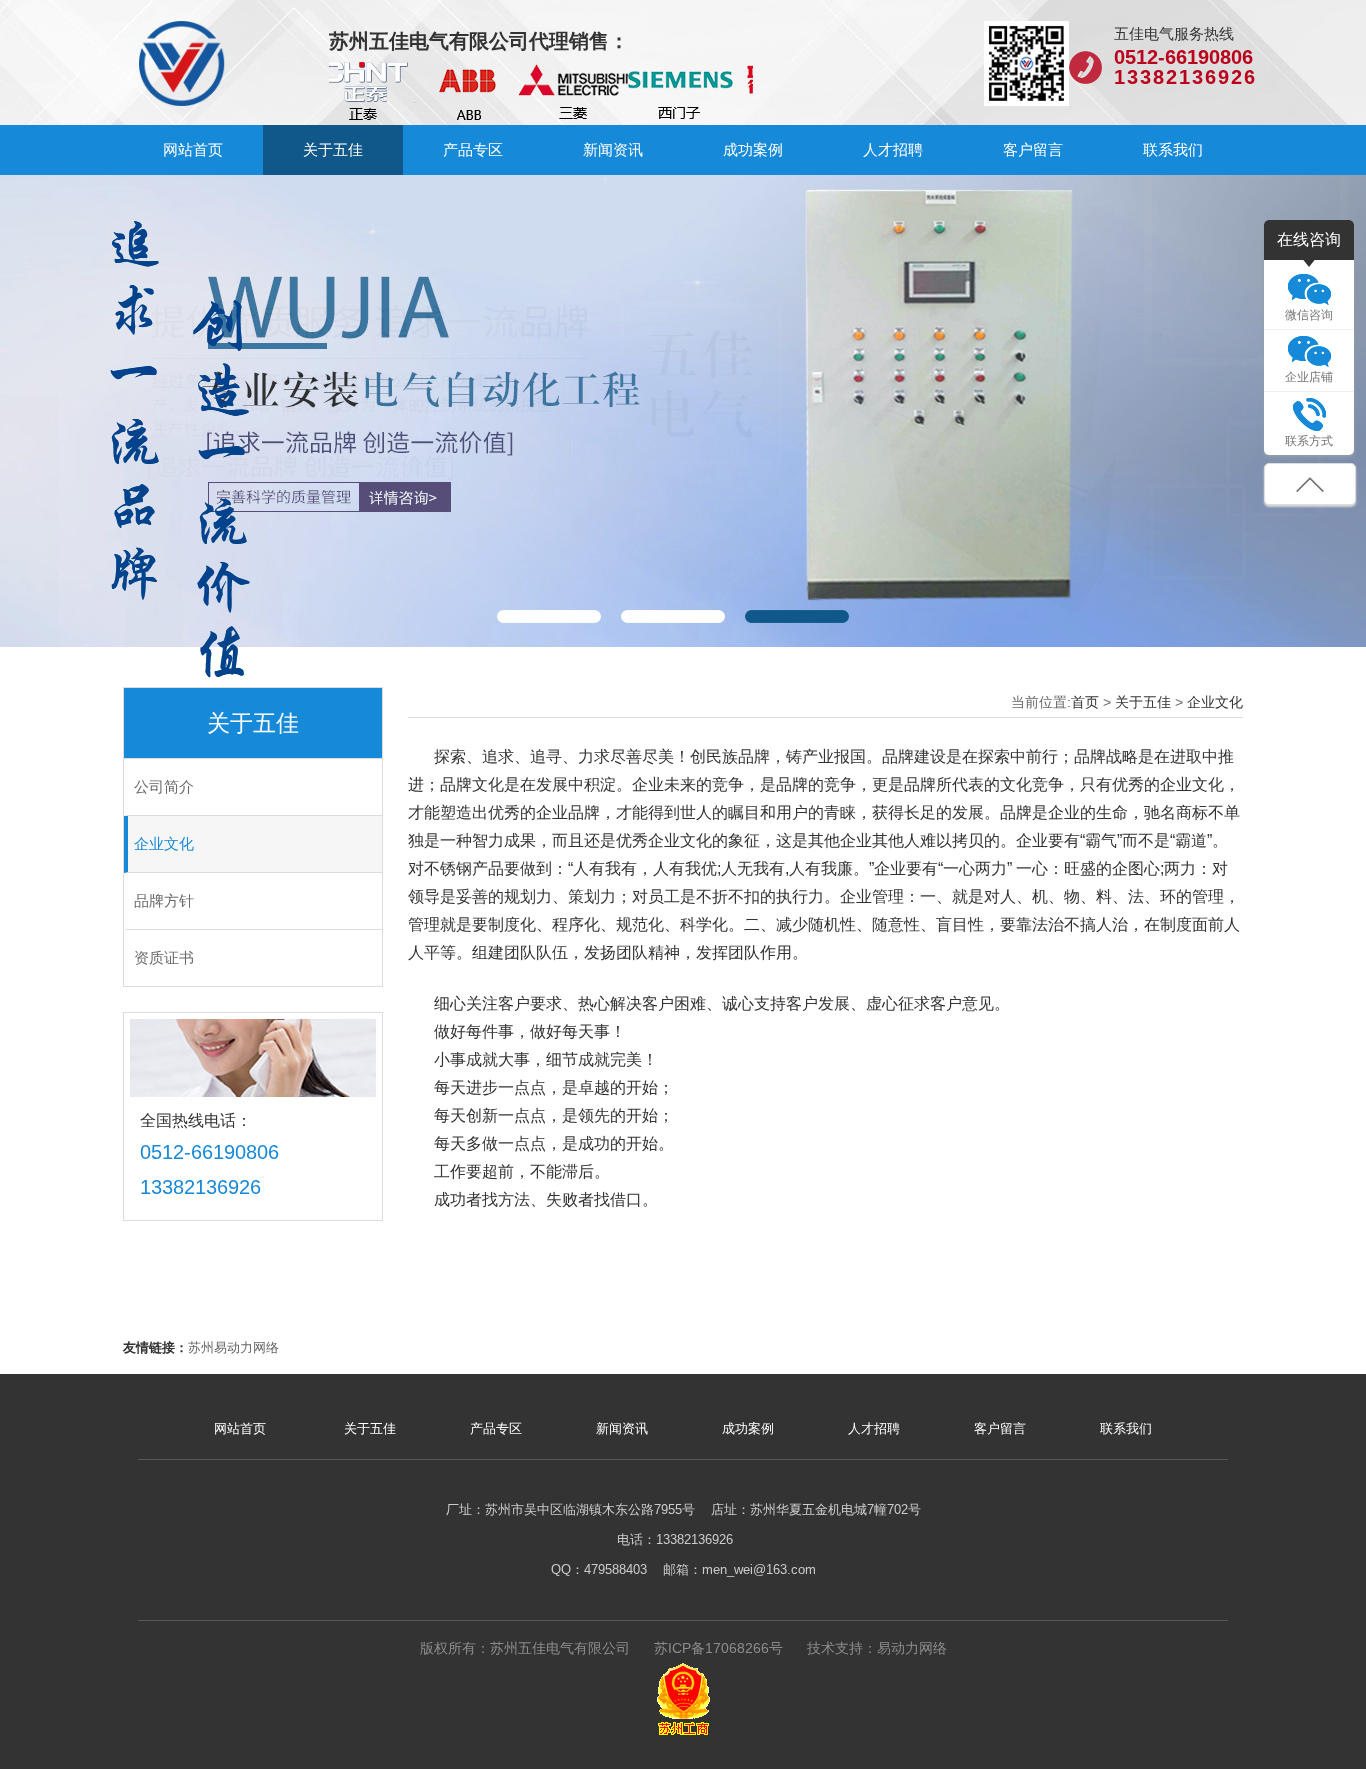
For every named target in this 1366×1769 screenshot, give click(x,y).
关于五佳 (333, 149)
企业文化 (1215, 702)
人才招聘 (893, 149)
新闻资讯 (613, 149)
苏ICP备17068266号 (718, 1648)
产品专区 (473, 149)
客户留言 (1033, 149)
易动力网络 (912, 1648)
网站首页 (193, 149)
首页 (1085, 702)
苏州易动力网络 (233, 1347)
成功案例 (753, 149)
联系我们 (1173, 149)
